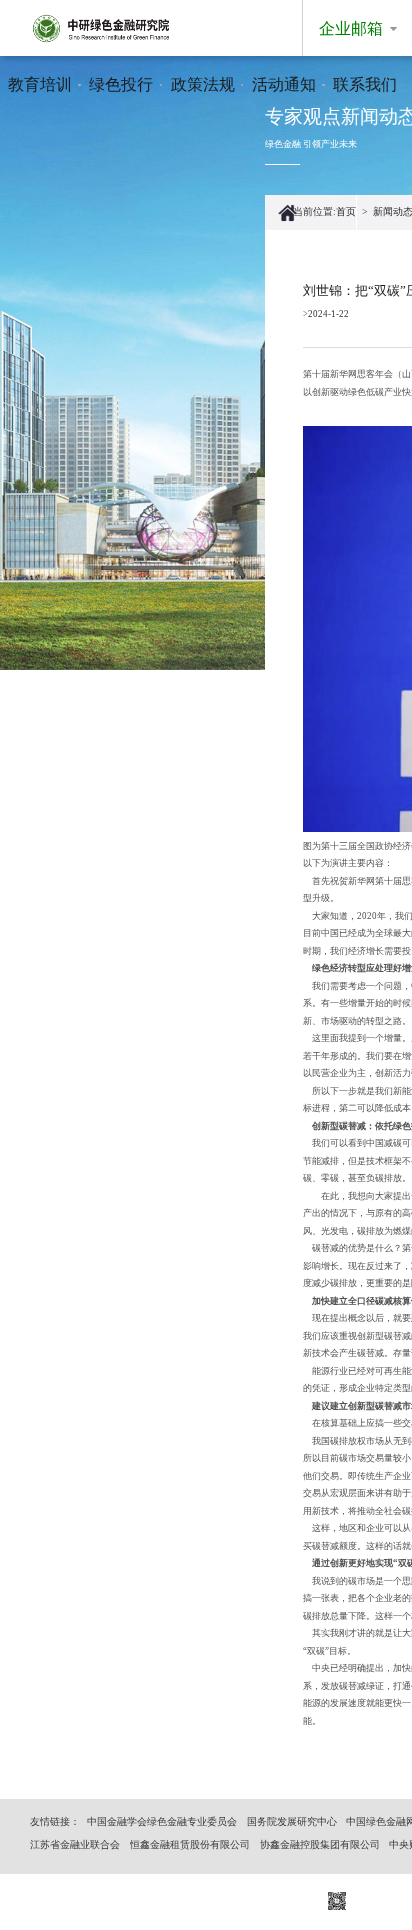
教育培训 (40, 84)
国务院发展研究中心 (292, 1821)
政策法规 (203, 84)
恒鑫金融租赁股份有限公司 (190, 1844)
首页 (346, 211)
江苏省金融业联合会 (75, 1844)
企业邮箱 (351, 28)
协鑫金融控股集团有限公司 (320, 1844)
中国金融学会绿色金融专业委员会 (162, 1821)
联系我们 (365, 84)
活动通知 (284, 84)
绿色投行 (121, 84)
